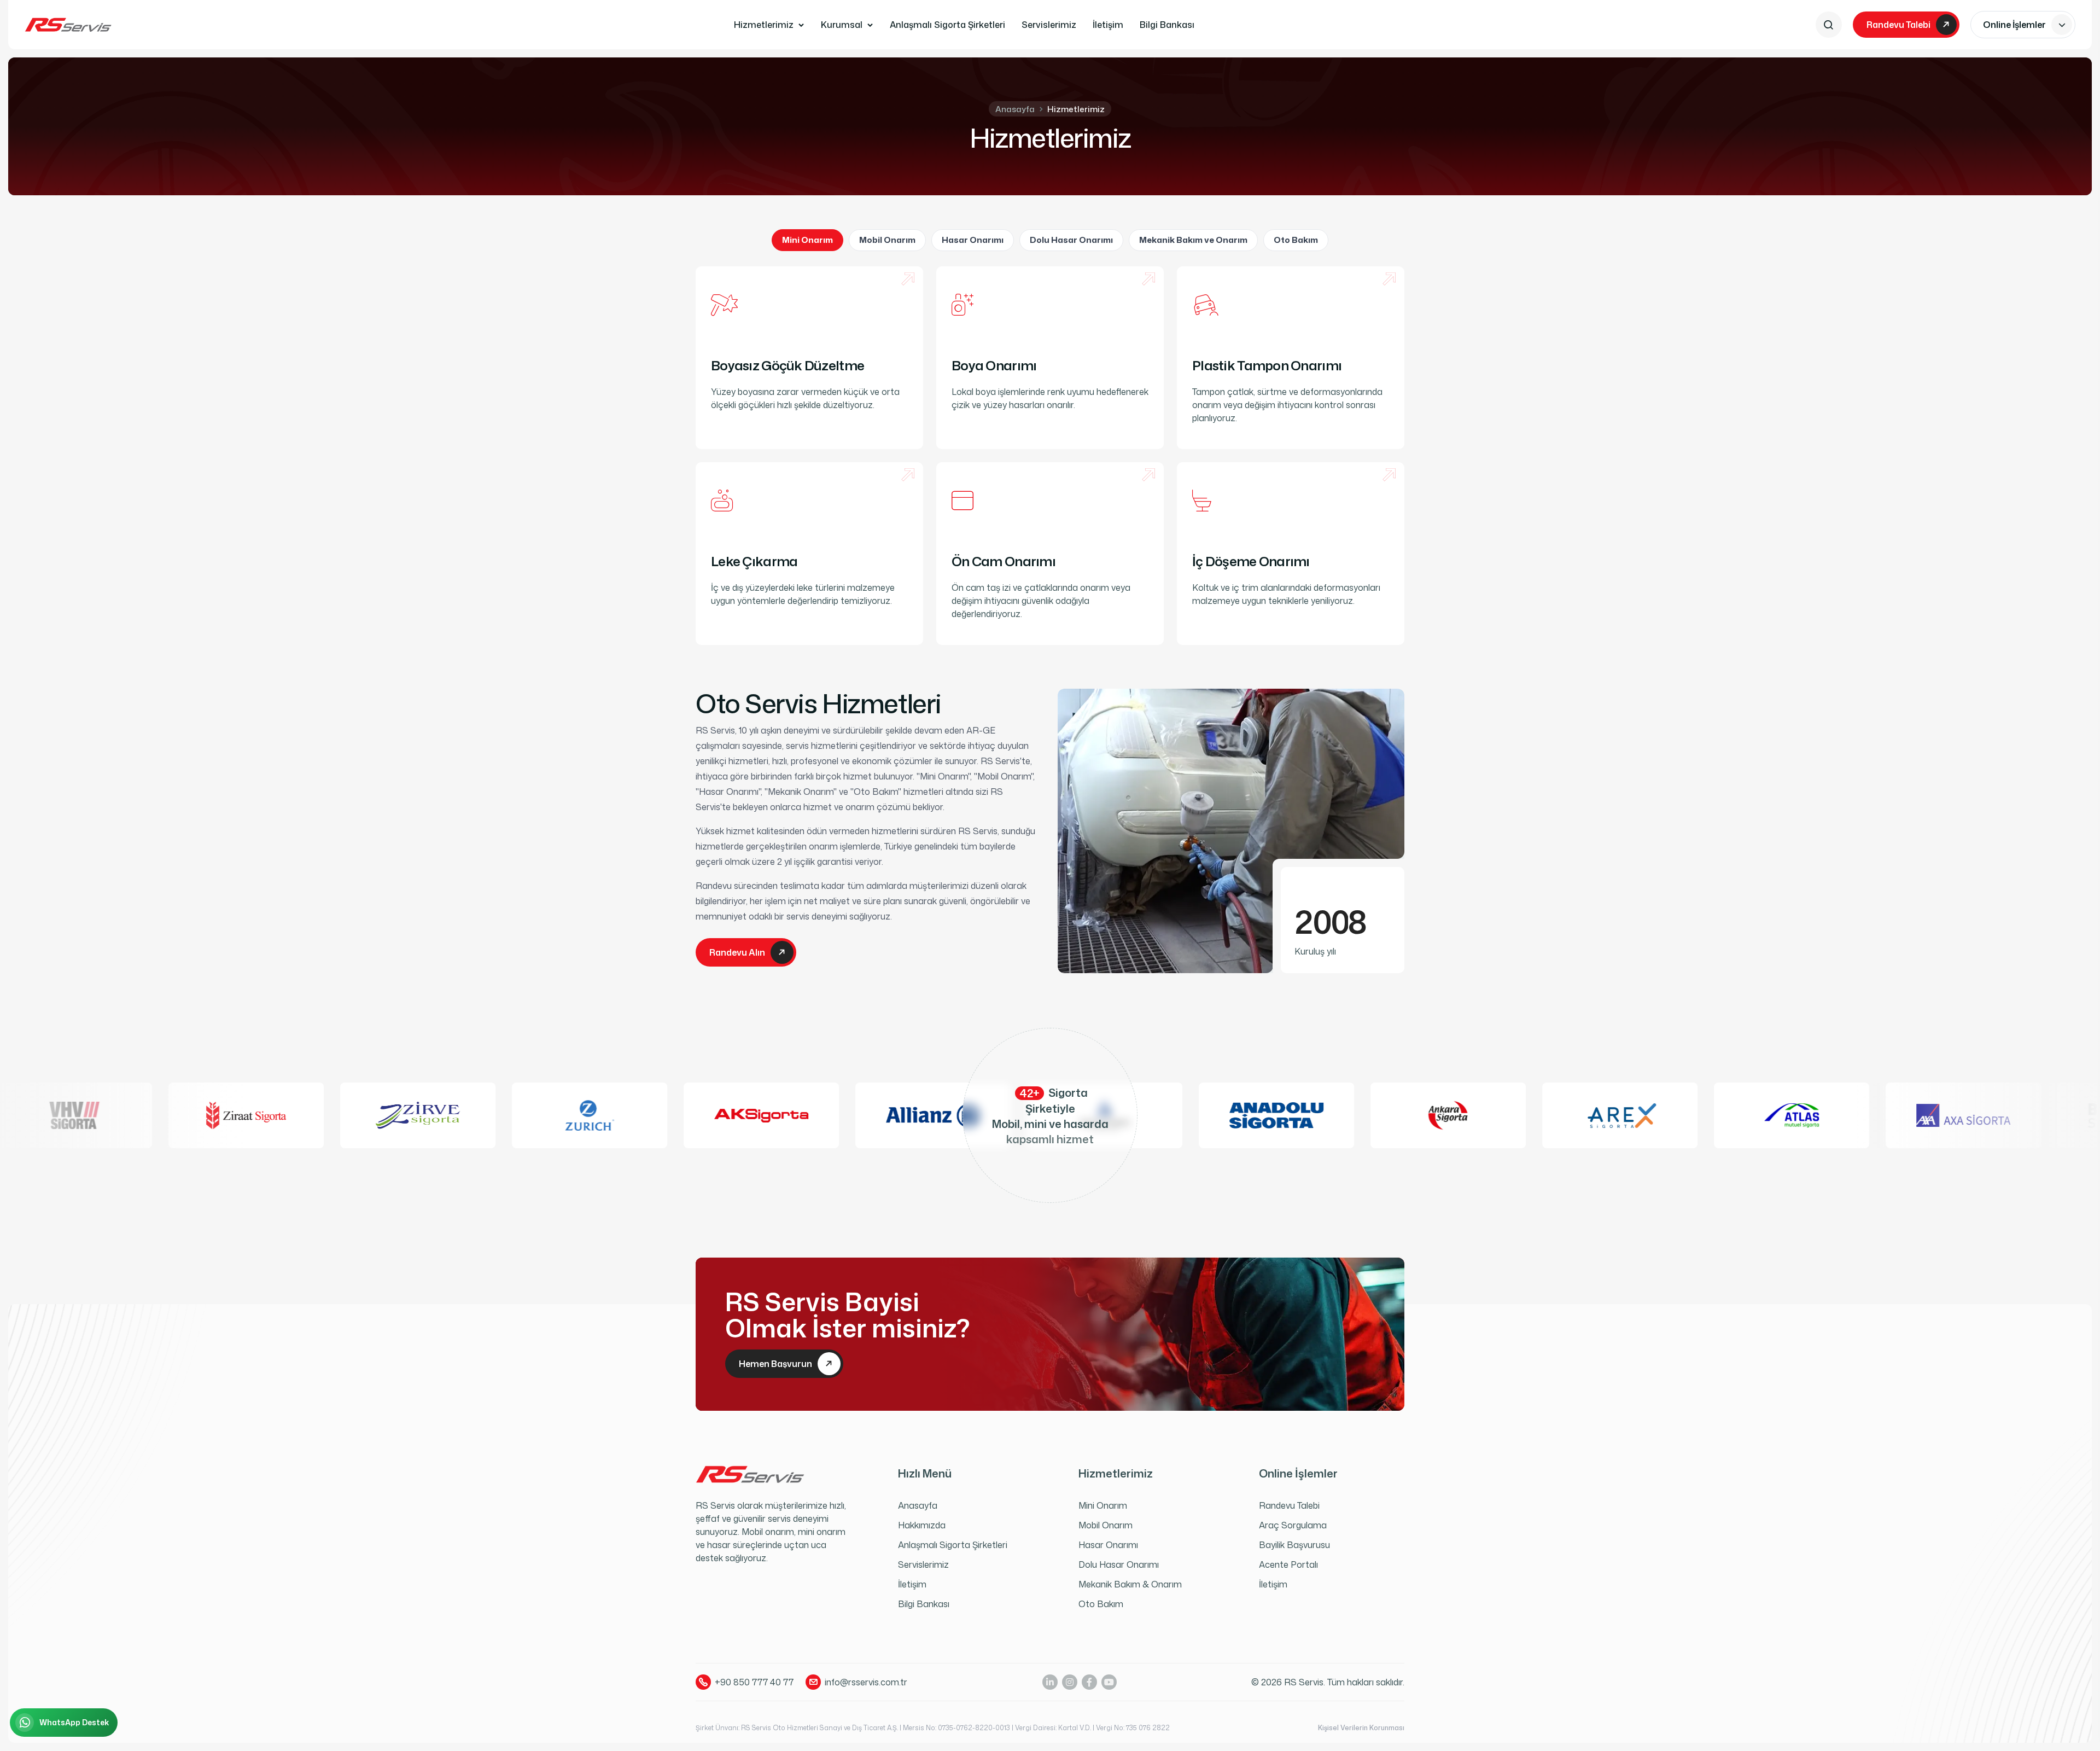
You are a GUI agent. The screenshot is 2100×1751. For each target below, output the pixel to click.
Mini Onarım (1103, 1505)
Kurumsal (842, 25)
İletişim (1108, 25)
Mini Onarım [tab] (807, 240)
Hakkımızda (922, 1525)
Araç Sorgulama (1293, 1525)
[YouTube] (1109, 1682)
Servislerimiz (1049, 25)
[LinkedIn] (1050, 1682)
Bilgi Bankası (1167, 25)
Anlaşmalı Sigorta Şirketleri (947, 25)
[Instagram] (1070, 1682)
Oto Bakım (1101, 1604)
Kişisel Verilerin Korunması (1361, 1728)
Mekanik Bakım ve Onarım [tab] (1193, 240)
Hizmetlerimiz (764, 25)
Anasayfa (1015, 109)
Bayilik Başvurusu (1294, 1545)
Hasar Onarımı (1108, 1545)
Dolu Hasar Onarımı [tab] (1071, 240)
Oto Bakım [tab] (1296, 240)
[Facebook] (1089, 1682)
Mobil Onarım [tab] (887, 240)
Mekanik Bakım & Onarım (1130, 1584)
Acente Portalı (1288, 1564)
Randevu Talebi (1289, 1505)
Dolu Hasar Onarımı (1119, 1564)
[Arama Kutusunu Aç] (1829, 25)
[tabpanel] (1050, 456)
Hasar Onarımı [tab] (973, 240)
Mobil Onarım (1106, 1525)
